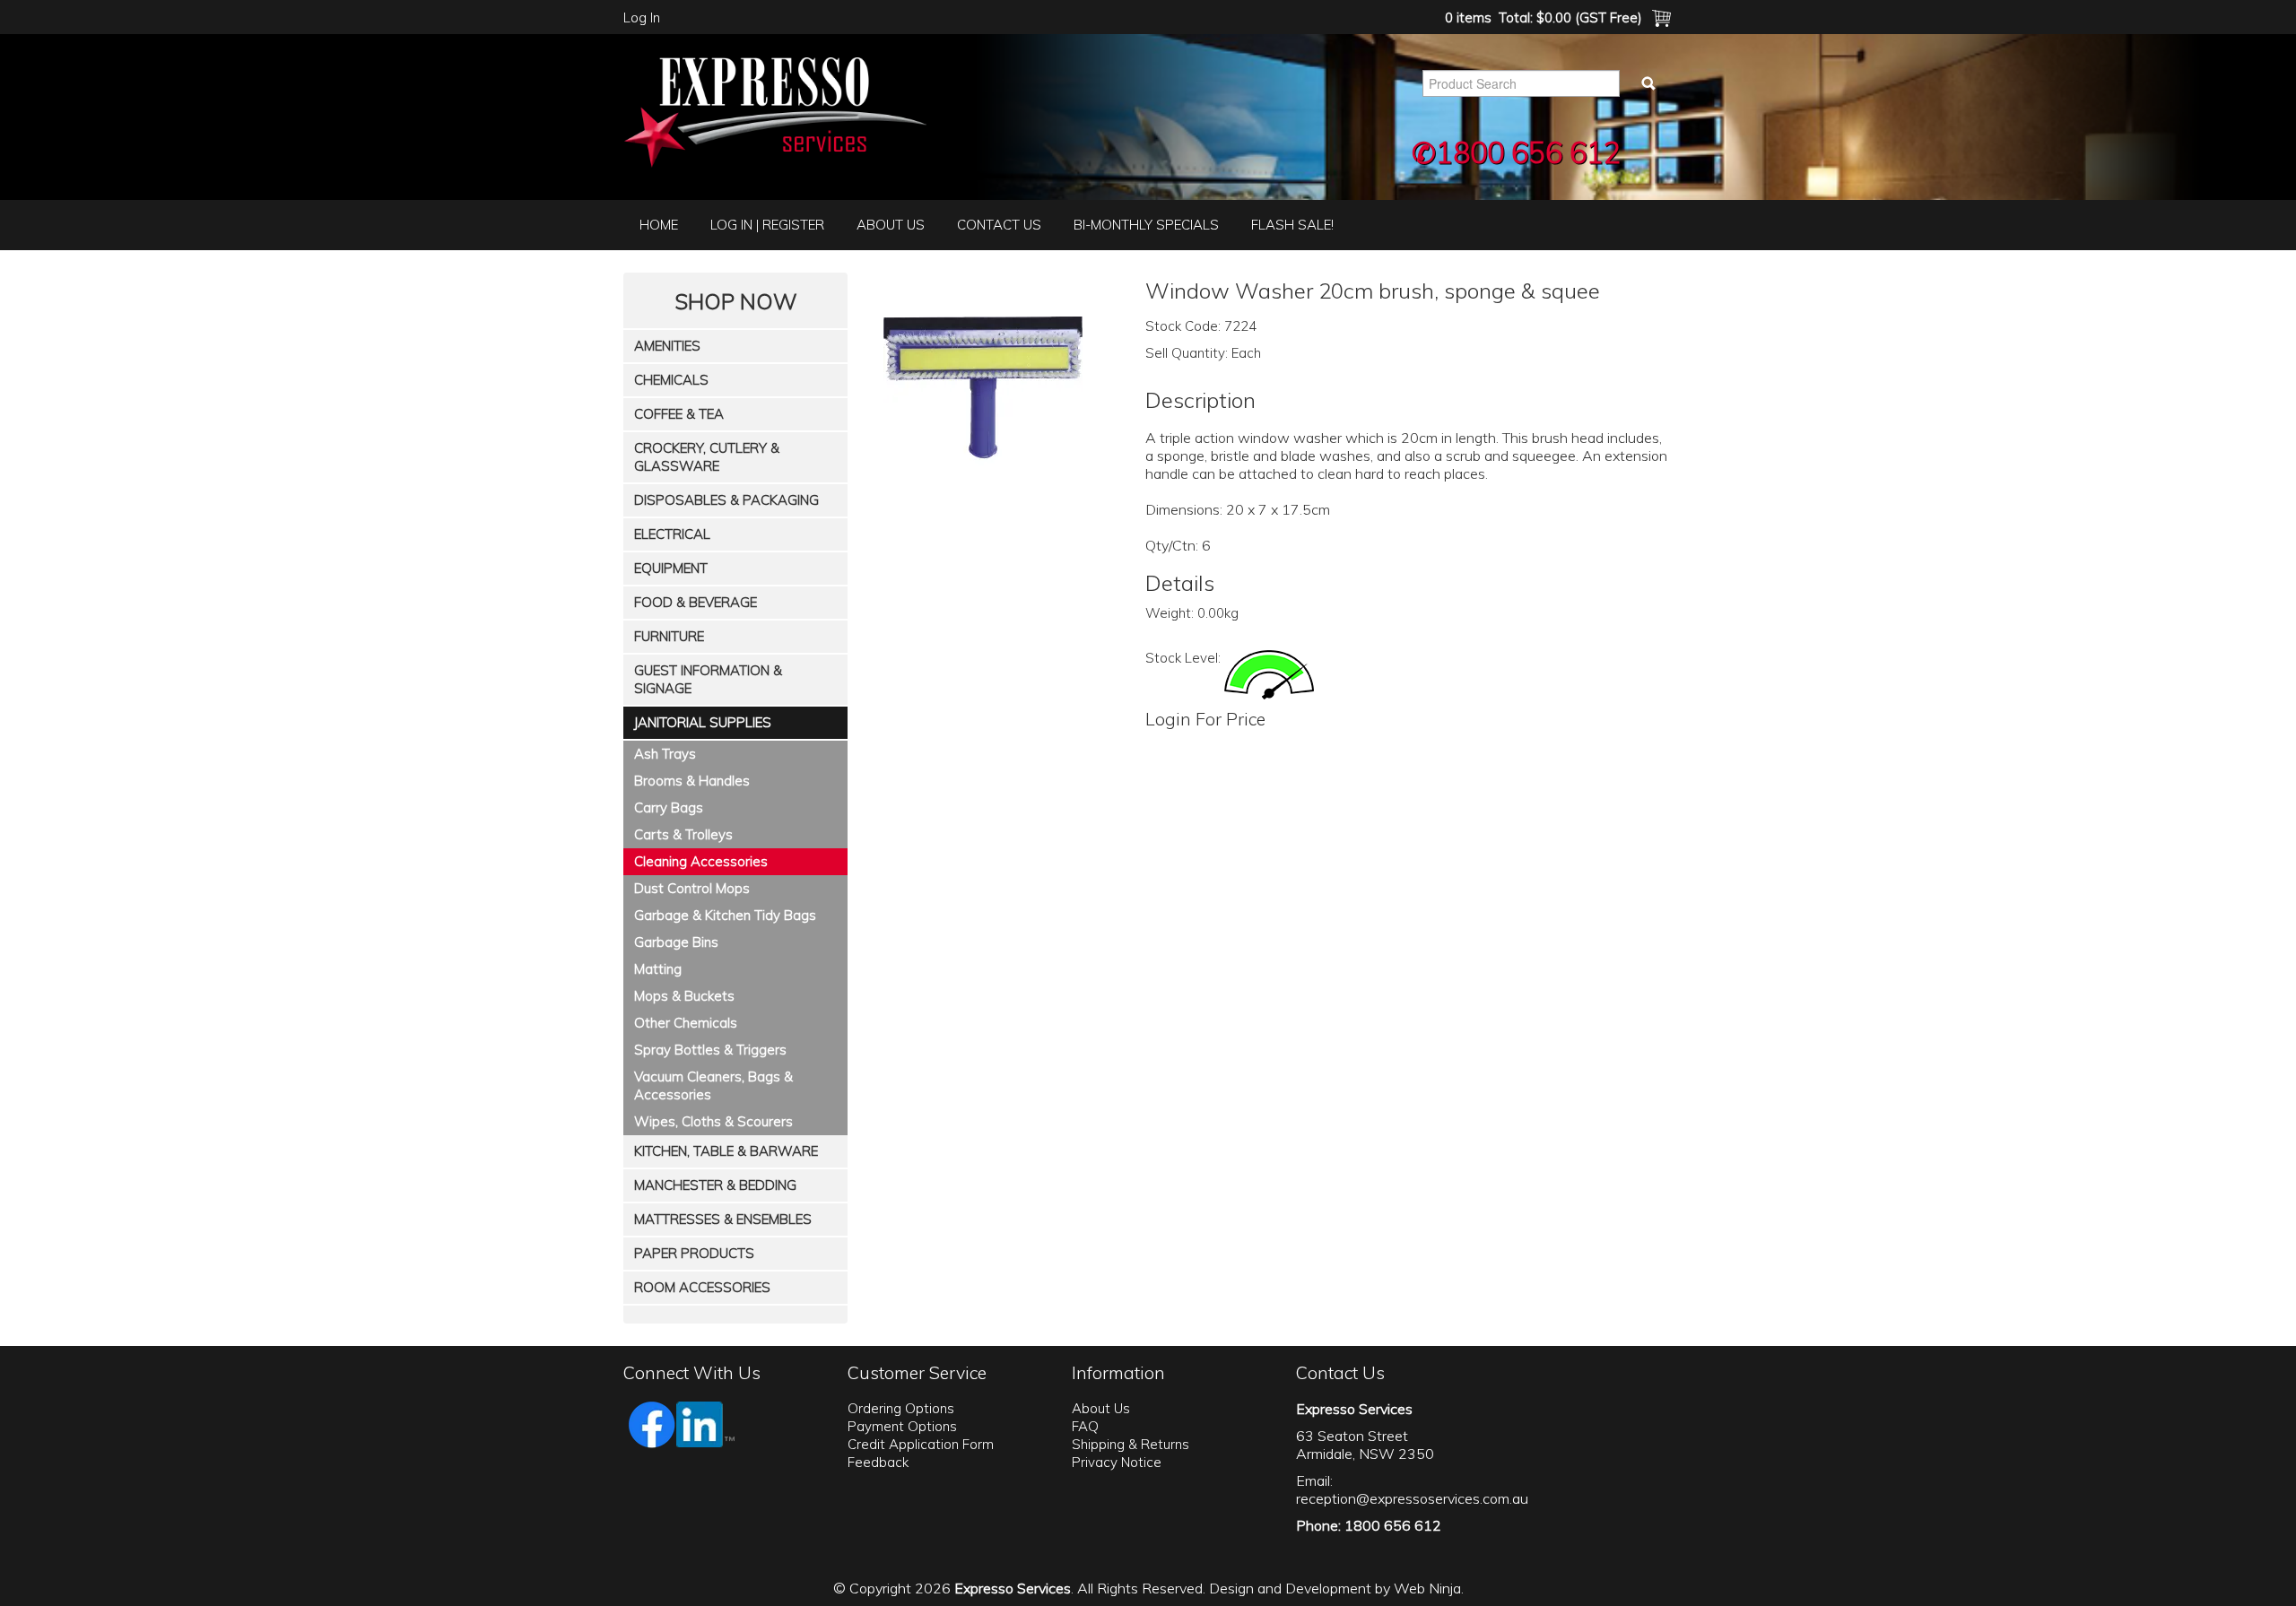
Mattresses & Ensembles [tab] (723, 1219)
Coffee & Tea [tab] (679, 414)
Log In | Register (767, 225)
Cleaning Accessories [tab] (701, 861)
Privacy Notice (1117, 1462)
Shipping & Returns (1131, 1444)
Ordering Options (901, 1408)
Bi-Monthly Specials (1146, 225)
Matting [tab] (658, 969)
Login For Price (1205, 719)
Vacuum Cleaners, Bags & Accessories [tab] (713, 1085)
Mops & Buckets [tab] (684, 996)
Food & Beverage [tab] (696, 602)
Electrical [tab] (672, 534)
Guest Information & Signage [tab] (708, 679)
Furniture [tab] (669, 636)
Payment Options (902, 1426)
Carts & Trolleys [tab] (683, 834)
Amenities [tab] (667, 346)
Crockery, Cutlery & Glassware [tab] (707, 457)
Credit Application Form (921, 1444)
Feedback (878, 1462)
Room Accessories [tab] (702, 1287)
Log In (642, 17)
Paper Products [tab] (694, 1253)
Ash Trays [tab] (665, 754)
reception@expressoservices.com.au (1412, 1498)
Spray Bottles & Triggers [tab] (710, 1050)
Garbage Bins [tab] (676, 942)
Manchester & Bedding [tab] (715, 1185)
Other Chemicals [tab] (686, 1023)
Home (659, 225)
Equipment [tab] (671, 568)
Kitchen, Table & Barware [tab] (726, 1151)
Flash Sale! (1292, 225)
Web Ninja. (1429, 1588)
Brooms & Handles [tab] (692, 781)
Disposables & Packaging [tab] (726, 500)
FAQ (1085, 1426)
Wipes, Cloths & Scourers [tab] (713, 1121)
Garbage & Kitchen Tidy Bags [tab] (725, 915)
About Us (891, 225)
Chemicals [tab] (671, 380)
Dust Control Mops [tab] (692, 888)
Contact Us (999, 225)
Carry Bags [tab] (669, 807)
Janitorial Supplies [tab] (703, 722)
